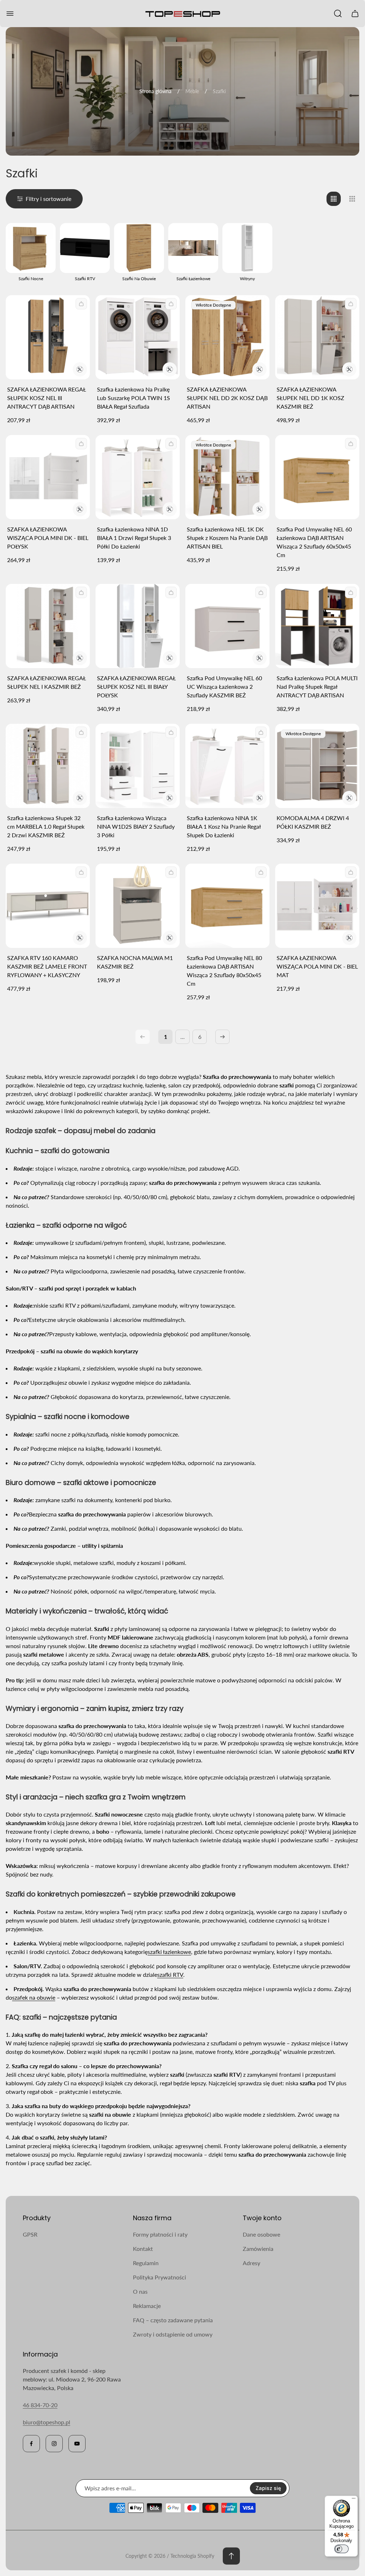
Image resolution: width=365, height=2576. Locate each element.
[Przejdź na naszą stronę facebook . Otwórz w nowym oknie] (31, 2444)
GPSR (30, 2234)
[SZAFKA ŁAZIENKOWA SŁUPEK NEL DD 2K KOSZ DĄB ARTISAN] (227, 337)
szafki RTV (170, 1974)
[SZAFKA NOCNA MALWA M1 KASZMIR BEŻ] (138, 906)
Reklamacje (147, 2306)
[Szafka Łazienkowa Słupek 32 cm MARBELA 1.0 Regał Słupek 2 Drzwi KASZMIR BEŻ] (48, 766)
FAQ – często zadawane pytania (173, 2320)
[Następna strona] (222, 1037)
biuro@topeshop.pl (47, 2422)
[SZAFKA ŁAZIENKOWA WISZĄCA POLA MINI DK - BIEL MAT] (317, 906)
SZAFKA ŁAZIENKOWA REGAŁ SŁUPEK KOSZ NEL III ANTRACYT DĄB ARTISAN (47, 398)
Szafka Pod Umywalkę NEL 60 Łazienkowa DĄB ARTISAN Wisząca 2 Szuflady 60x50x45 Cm (314, 542)
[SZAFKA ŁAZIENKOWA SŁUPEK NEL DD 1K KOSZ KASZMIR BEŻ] (317, 337)
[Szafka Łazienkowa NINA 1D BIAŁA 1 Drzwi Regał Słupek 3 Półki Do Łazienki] (138, 477)
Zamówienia (258, 2249)
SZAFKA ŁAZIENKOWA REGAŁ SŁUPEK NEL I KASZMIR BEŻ (47, 682)
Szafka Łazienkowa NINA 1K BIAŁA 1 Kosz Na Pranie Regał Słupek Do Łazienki (224, 826)
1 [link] (166, 1037)
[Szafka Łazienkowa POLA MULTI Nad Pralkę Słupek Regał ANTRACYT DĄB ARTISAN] (317, 626)
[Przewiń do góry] (231, 2556)
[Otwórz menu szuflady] (10, 14)
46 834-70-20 (40, 2405)
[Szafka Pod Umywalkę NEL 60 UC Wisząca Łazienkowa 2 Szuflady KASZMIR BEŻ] (227, 626)
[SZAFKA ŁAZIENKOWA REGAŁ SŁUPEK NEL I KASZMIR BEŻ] (48, 626)
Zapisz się (268, 2488)
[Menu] (354, 2500)
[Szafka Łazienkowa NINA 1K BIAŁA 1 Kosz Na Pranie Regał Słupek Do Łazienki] (227, 766)
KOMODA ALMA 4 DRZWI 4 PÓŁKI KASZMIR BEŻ (313, 822)
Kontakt (143, 2249)
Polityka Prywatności (160, 2277)
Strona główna (155, 91)
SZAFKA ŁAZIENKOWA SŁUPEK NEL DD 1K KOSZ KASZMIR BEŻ (310, 398)
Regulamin (146, 2263)
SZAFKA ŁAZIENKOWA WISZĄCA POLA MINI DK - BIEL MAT (317, 966)
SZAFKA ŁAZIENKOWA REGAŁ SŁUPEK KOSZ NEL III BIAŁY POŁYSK (136, 686)
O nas (140, 2291)
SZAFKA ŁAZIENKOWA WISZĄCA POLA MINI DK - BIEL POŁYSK (48, 538)
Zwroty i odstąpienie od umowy (173, 2334)
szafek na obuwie (34, 1997)
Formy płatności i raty (160, 2234)
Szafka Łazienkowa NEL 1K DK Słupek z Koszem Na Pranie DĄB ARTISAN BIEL (227, 538)
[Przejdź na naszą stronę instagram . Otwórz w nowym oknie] (54, 2444)
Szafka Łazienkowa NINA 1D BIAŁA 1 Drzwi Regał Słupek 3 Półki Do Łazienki (134, 538)
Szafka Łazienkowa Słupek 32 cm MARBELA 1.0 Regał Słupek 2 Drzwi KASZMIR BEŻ (46, 826)
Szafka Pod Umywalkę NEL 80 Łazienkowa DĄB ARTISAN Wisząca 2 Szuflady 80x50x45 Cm (224, 971)
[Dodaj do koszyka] (81, 304)
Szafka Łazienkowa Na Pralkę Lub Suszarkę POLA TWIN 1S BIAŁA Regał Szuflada (133, 398)
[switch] (341, 2549)
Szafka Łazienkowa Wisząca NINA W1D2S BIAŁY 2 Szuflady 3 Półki (136, 826)
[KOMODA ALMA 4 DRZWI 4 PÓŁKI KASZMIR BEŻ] (317, 766)
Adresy (251, 2263)
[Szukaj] (338, 14)
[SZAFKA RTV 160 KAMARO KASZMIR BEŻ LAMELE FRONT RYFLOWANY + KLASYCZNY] (48, 906)
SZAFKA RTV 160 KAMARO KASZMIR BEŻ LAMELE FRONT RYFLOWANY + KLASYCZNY (47, 966)
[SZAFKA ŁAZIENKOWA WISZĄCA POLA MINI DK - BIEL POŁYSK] (48, 477)
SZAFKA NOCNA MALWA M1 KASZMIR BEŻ (135, 962)
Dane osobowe (261, 2234)
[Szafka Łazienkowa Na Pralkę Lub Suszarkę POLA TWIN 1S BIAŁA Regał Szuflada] (138, 337)
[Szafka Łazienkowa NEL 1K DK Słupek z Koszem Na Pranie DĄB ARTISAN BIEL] (227, 477)
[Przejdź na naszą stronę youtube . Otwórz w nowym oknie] (77, 2444)
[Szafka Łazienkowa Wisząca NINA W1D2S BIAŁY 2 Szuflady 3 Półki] (138, 766)
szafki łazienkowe (169, 1952)
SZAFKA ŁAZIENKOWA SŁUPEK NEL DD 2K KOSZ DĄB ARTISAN (227, 398)
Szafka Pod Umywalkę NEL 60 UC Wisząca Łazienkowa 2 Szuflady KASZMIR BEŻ (224, 686)
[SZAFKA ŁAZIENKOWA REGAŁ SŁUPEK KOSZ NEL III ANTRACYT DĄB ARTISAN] (48, 337)
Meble (192, 91)
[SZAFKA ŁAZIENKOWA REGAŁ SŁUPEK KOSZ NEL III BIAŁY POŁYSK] (138, 626)
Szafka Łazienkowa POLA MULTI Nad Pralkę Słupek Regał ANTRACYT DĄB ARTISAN (317, 686)
